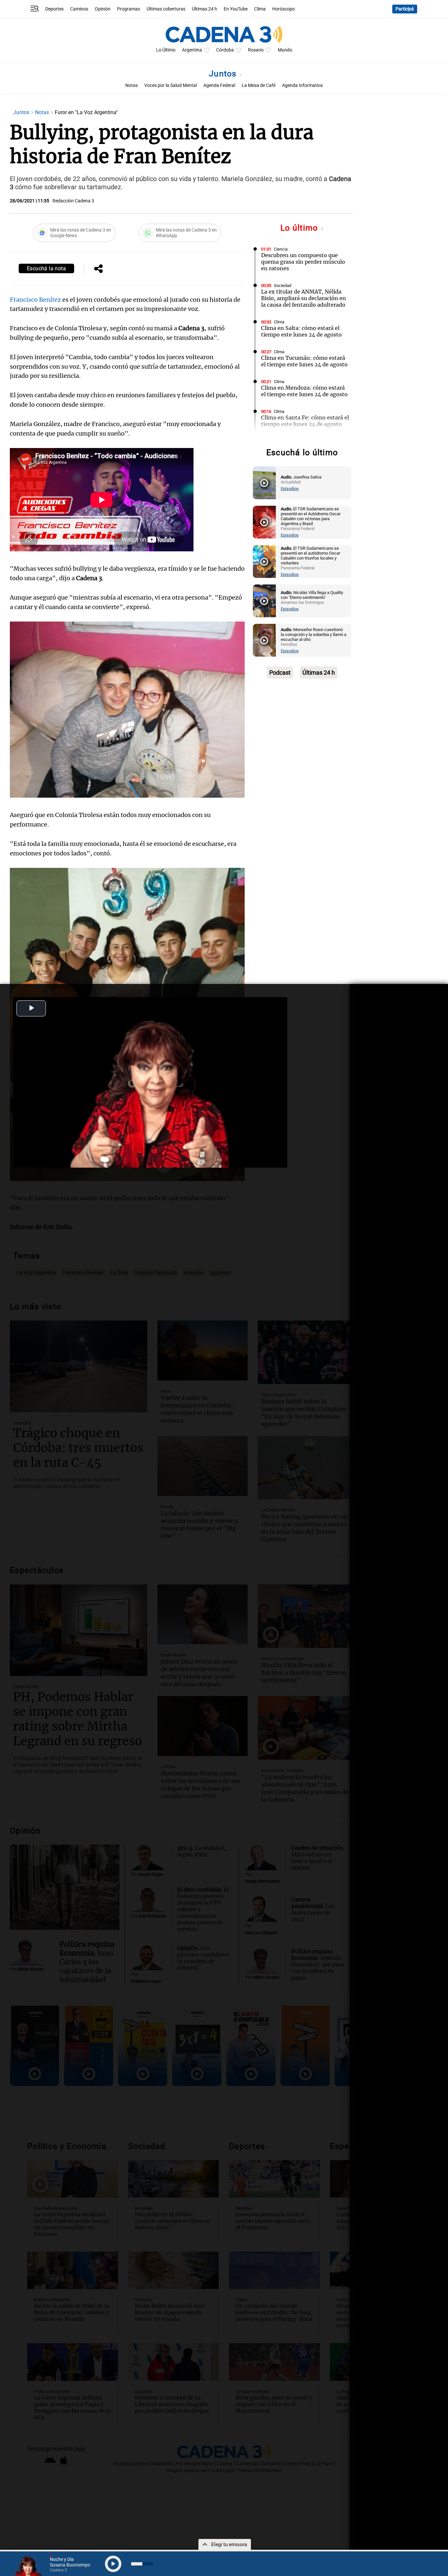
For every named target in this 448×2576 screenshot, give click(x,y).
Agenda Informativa (302, 85)
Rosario (256, 50)
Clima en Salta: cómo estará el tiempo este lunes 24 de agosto (301, 331)
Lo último (300, 228)
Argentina (192, 50)
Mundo (285, 50)
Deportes (54, 9)
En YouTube (236, 9)
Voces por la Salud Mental (171, 85)
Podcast (280, 673)
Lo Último (166, 50)
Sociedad (283, 286)
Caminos (79, 9)
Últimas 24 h (204, 9)
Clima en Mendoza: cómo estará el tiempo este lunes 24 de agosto (304, 391)
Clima (260, 9)
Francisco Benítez (35, 300)
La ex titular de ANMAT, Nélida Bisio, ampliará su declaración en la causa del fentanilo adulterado (304, 298)
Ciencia (281, 249)
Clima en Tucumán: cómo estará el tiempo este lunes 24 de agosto (304, 361)
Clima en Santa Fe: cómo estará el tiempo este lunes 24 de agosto (305, 421)
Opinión (103, 9)
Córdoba (225, 50)
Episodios (290, 489)
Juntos (224, 74)
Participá (405, 9)
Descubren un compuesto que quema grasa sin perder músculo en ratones (303, 262)
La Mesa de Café (259, 85)
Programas (129, 9)
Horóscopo (284, 9)
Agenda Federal (219, 85)
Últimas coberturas (166, 9)
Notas (132, 85)
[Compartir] (98, 269)
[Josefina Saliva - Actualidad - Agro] (264, 483)
